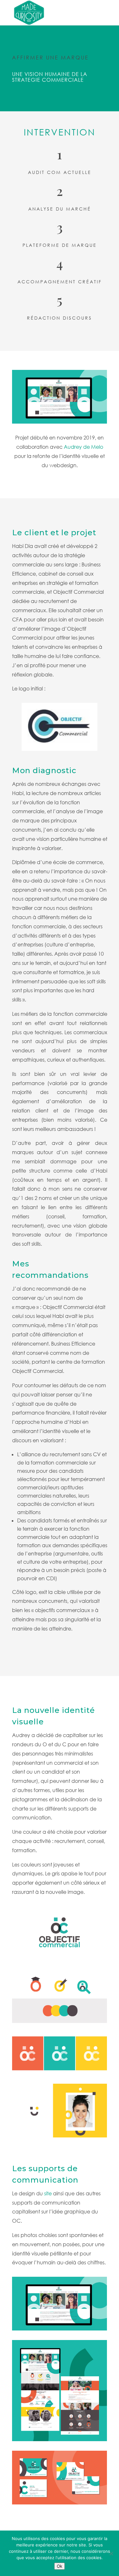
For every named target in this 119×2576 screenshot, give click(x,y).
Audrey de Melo (83, 447)
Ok (60, 2566)
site (48, 2193)
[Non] (111, 2553)
